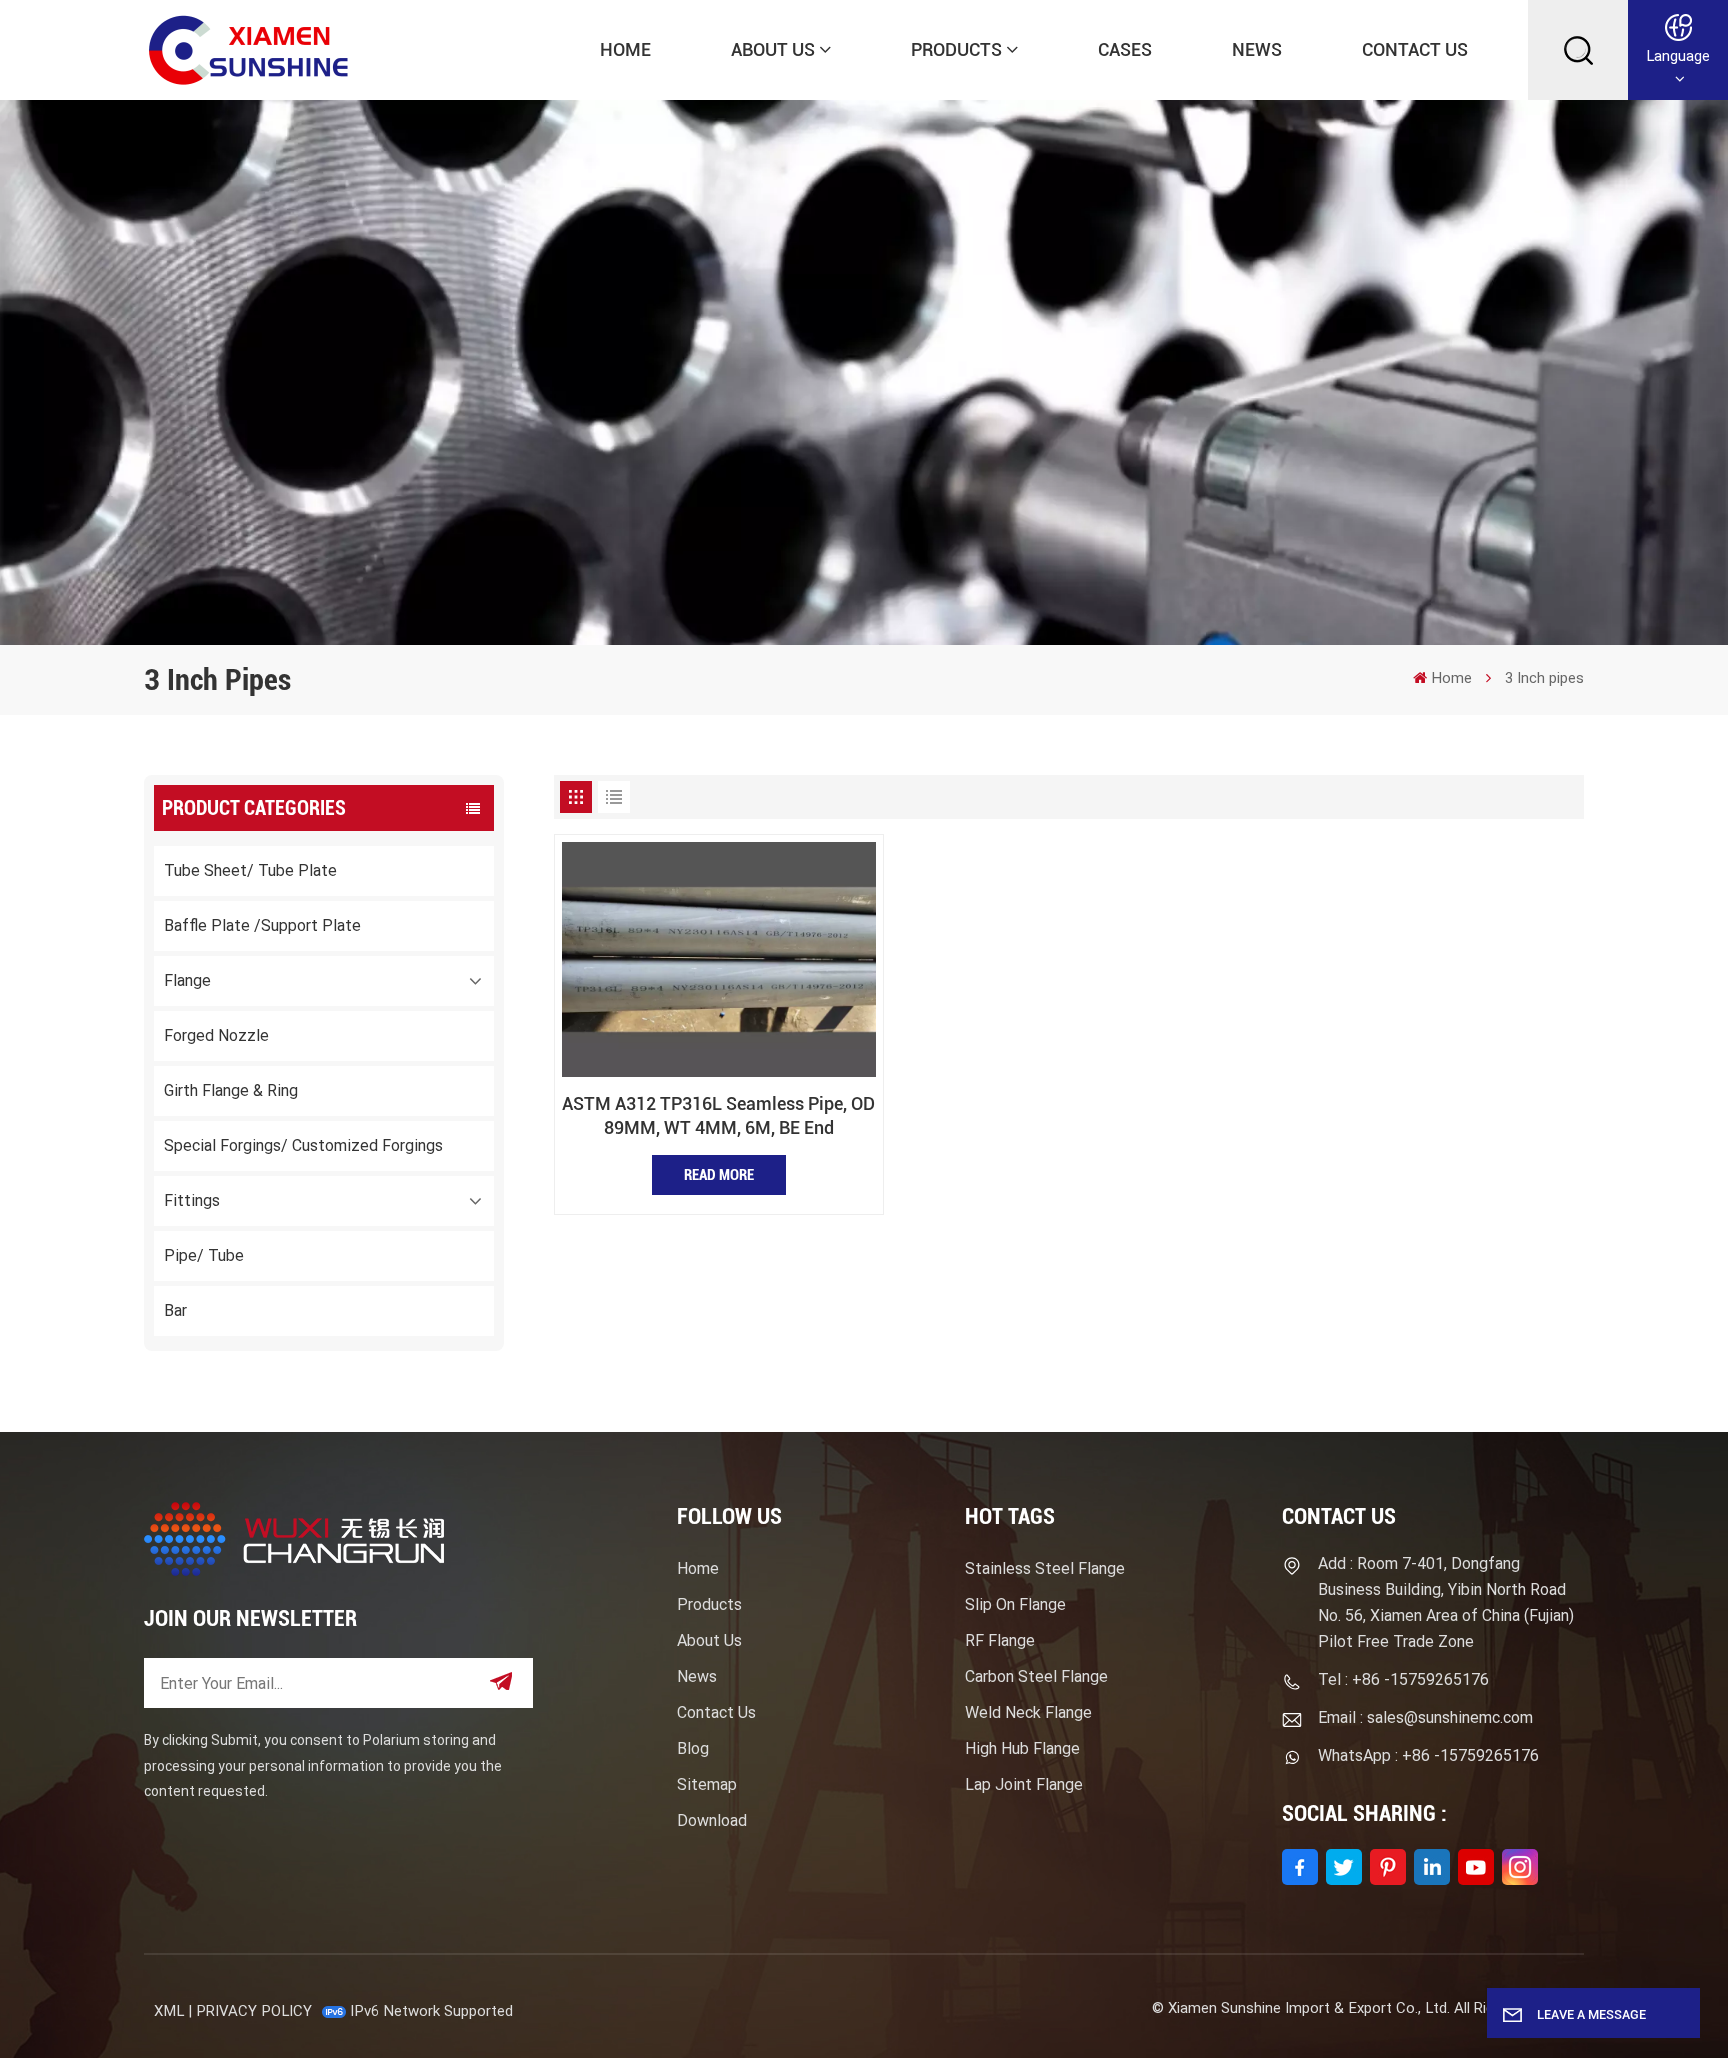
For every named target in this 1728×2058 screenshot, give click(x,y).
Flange (187, 980)
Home (625, 49)
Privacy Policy (254, 2011)
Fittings (192, 1200)
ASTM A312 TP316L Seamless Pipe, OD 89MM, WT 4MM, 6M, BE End (718, 1115)
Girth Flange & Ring (231, 1090)
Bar (175, 1310)
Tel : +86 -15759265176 (1403, 1679)
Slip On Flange (1015, 1604)
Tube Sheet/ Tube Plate (250, 870)
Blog (693, 1748)
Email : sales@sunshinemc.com (1425, 1717)
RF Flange (1000, 1640)
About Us (773, 49)
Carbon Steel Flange (1036, 1676)
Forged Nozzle (216, 1035)
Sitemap (707, 1784)
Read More (719, 1175)
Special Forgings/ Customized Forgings (303, 1145)
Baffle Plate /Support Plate (262, 925)
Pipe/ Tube (204, 1255)
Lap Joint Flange (1024, 1784)
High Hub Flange (1022, 1748)
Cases (1125, 49)
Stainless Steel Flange (1045, 1568)
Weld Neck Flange (1028, 1712)
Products (956, 49)
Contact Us (1415, 49)
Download (712, 1820)
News (1257, 49)
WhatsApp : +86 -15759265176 (1428, 1755)
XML (169, 2011)
